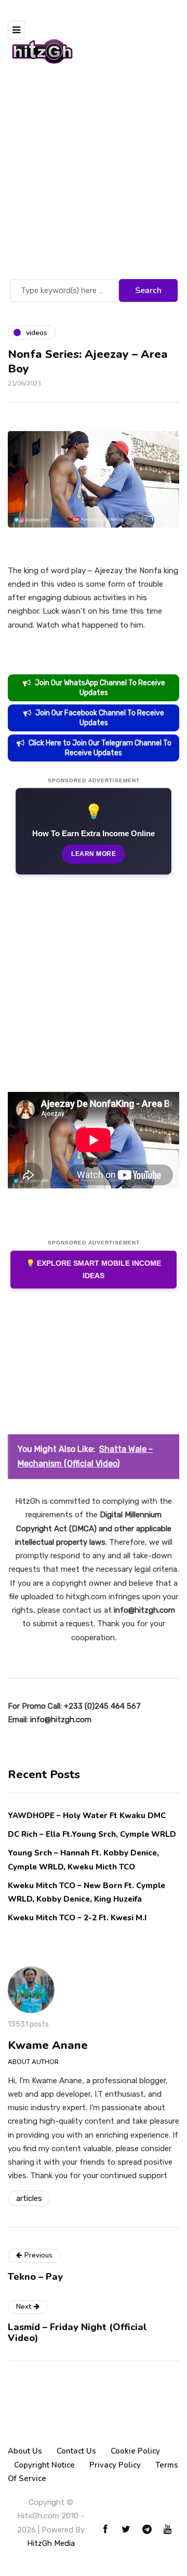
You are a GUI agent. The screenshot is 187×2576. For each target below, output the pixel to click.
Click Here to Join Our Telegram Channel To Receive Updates (100, 748)
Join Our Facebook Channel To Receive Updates (100, 718)
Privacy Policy (115, 2465)
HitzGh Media (51, 2543)
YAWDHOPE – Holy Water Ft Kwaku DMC (87, 1816)
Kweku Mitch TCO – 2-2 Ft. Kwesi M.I (77, 1918)
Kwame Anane (48, 2045)
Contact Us (76, 2451)
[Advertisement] (94, 178)
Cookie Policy (135, 2451)
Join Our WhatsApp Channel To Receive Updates (100, 688)
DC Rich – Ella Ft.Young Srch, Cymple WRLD (92, 1834)
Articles (29, 2198)
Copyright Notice (44, 2465)
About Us (25, 2451)
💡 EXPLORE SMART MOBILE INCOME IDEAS (94, 1270)
